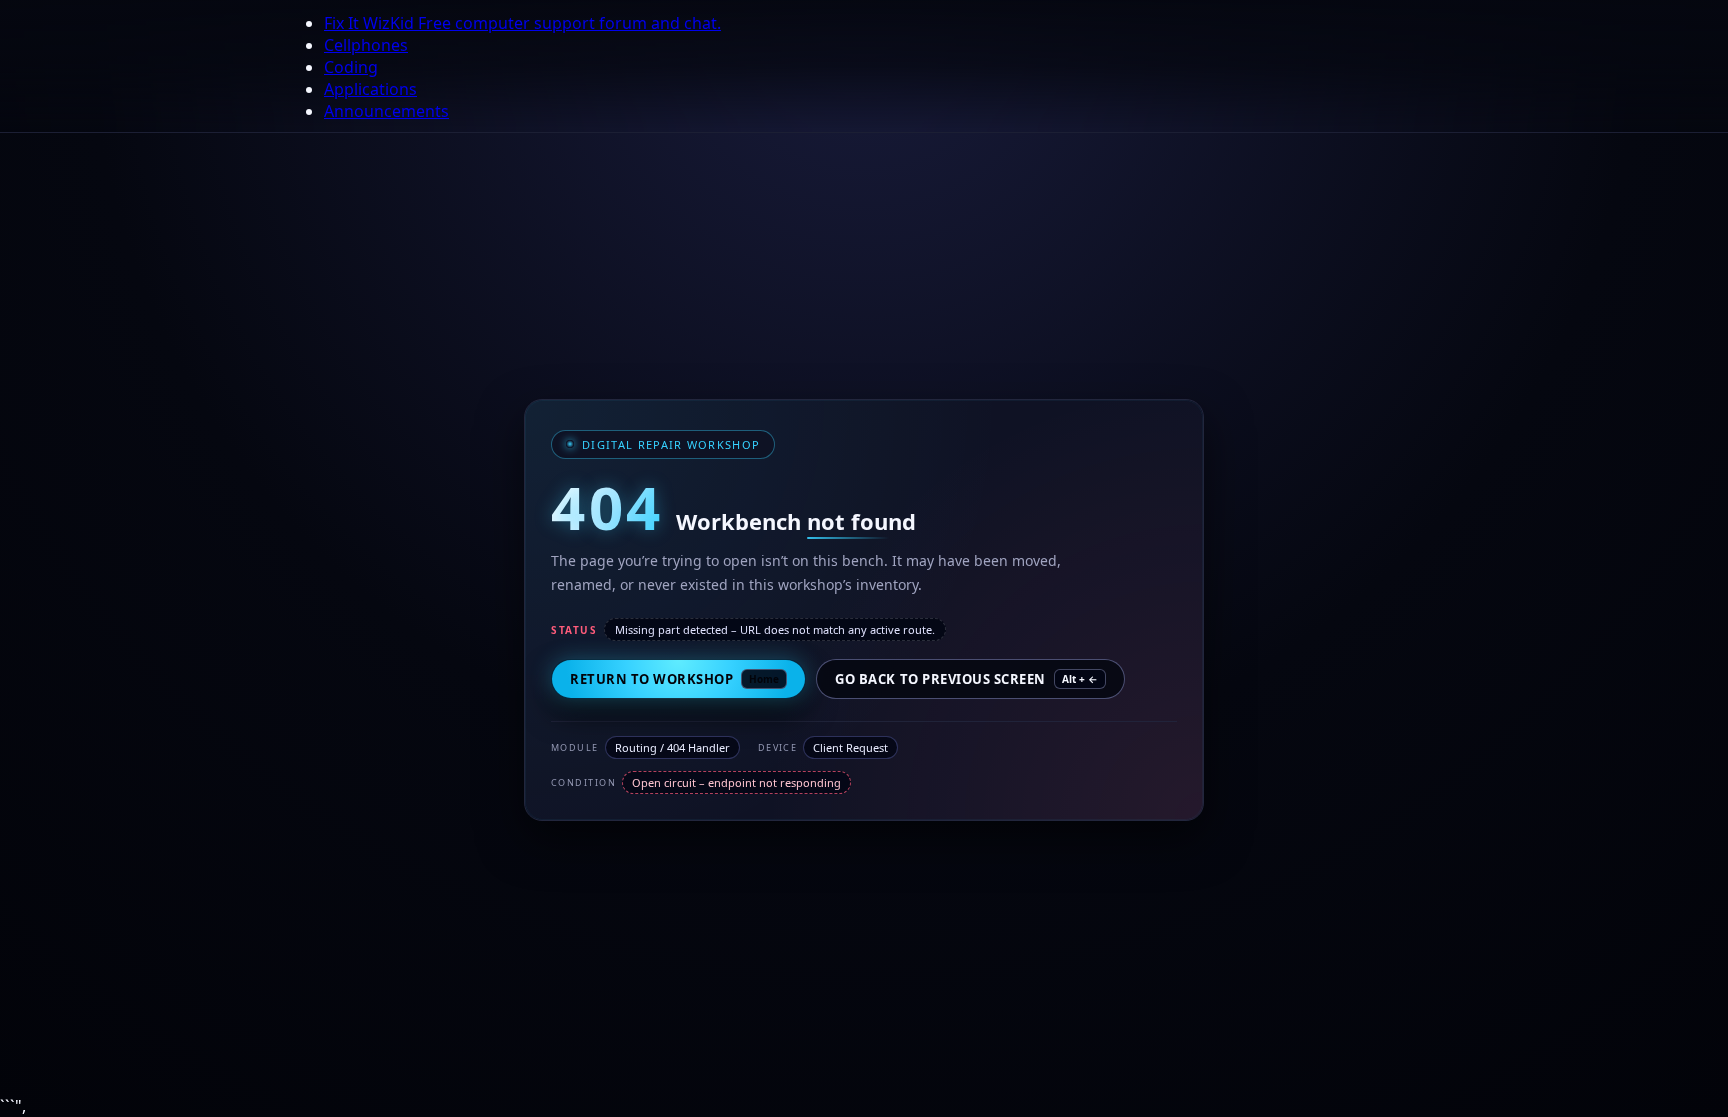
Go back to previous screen (966, 679)
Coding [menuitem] (351, 67)
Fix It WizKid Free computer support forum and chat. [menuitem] (522, 23)
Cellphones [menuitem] (366, 45)
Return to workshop (674, 679)
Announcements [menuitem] (386, 111)
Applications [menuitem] (370, 89)
